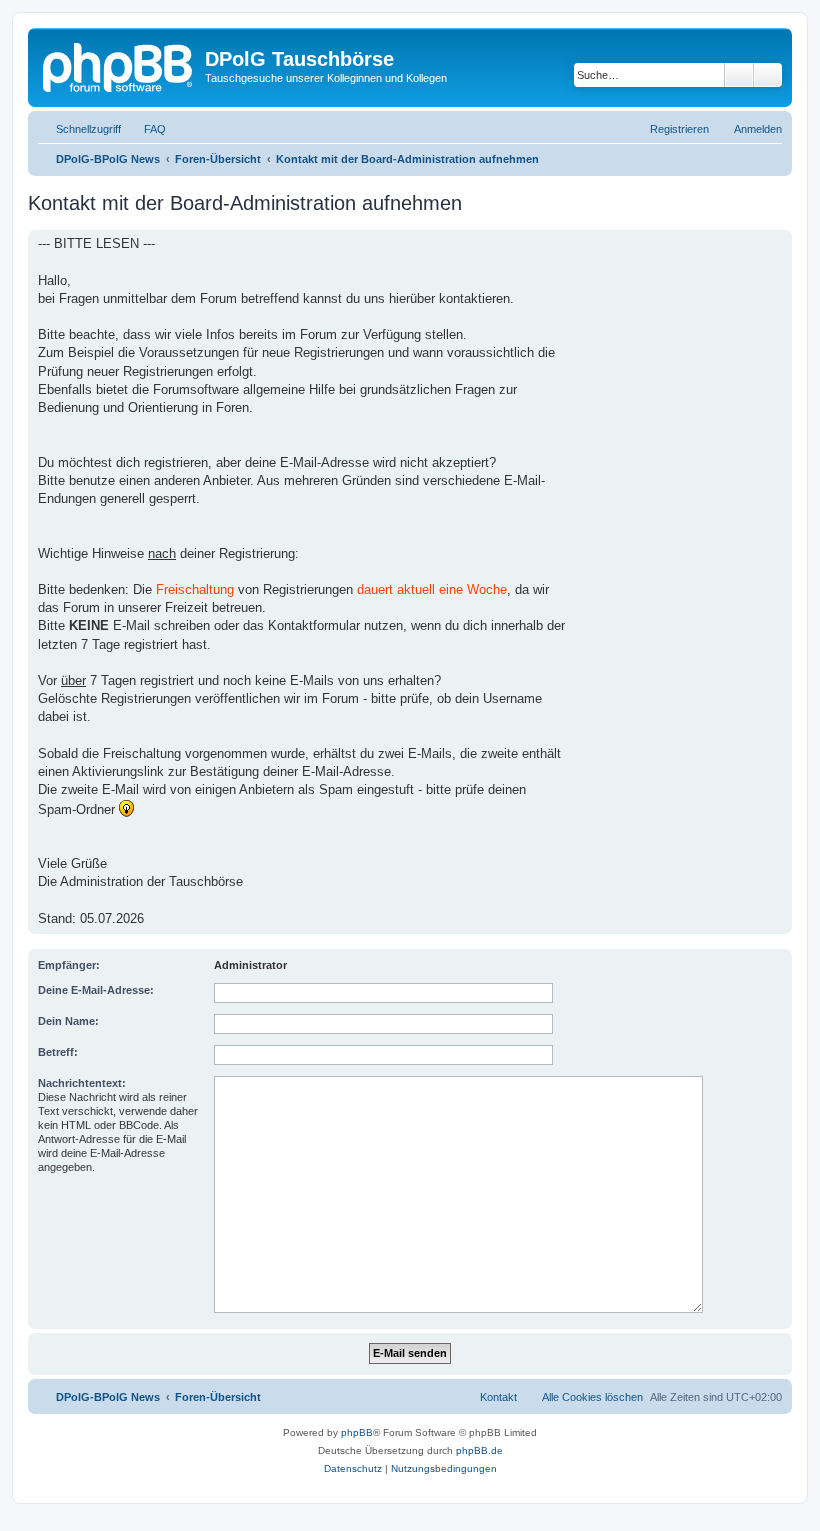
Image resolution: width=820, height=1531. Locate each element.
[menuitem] (146, 129)
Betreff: (58, 1052)
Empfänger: (69, 965)
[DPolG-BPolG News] (119, 65)
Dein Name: (68, 1021)
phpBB (357, 1432)
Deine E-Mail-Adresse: (96, 990)
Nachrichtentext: (82, 1083)
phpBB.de (479, 1450)
